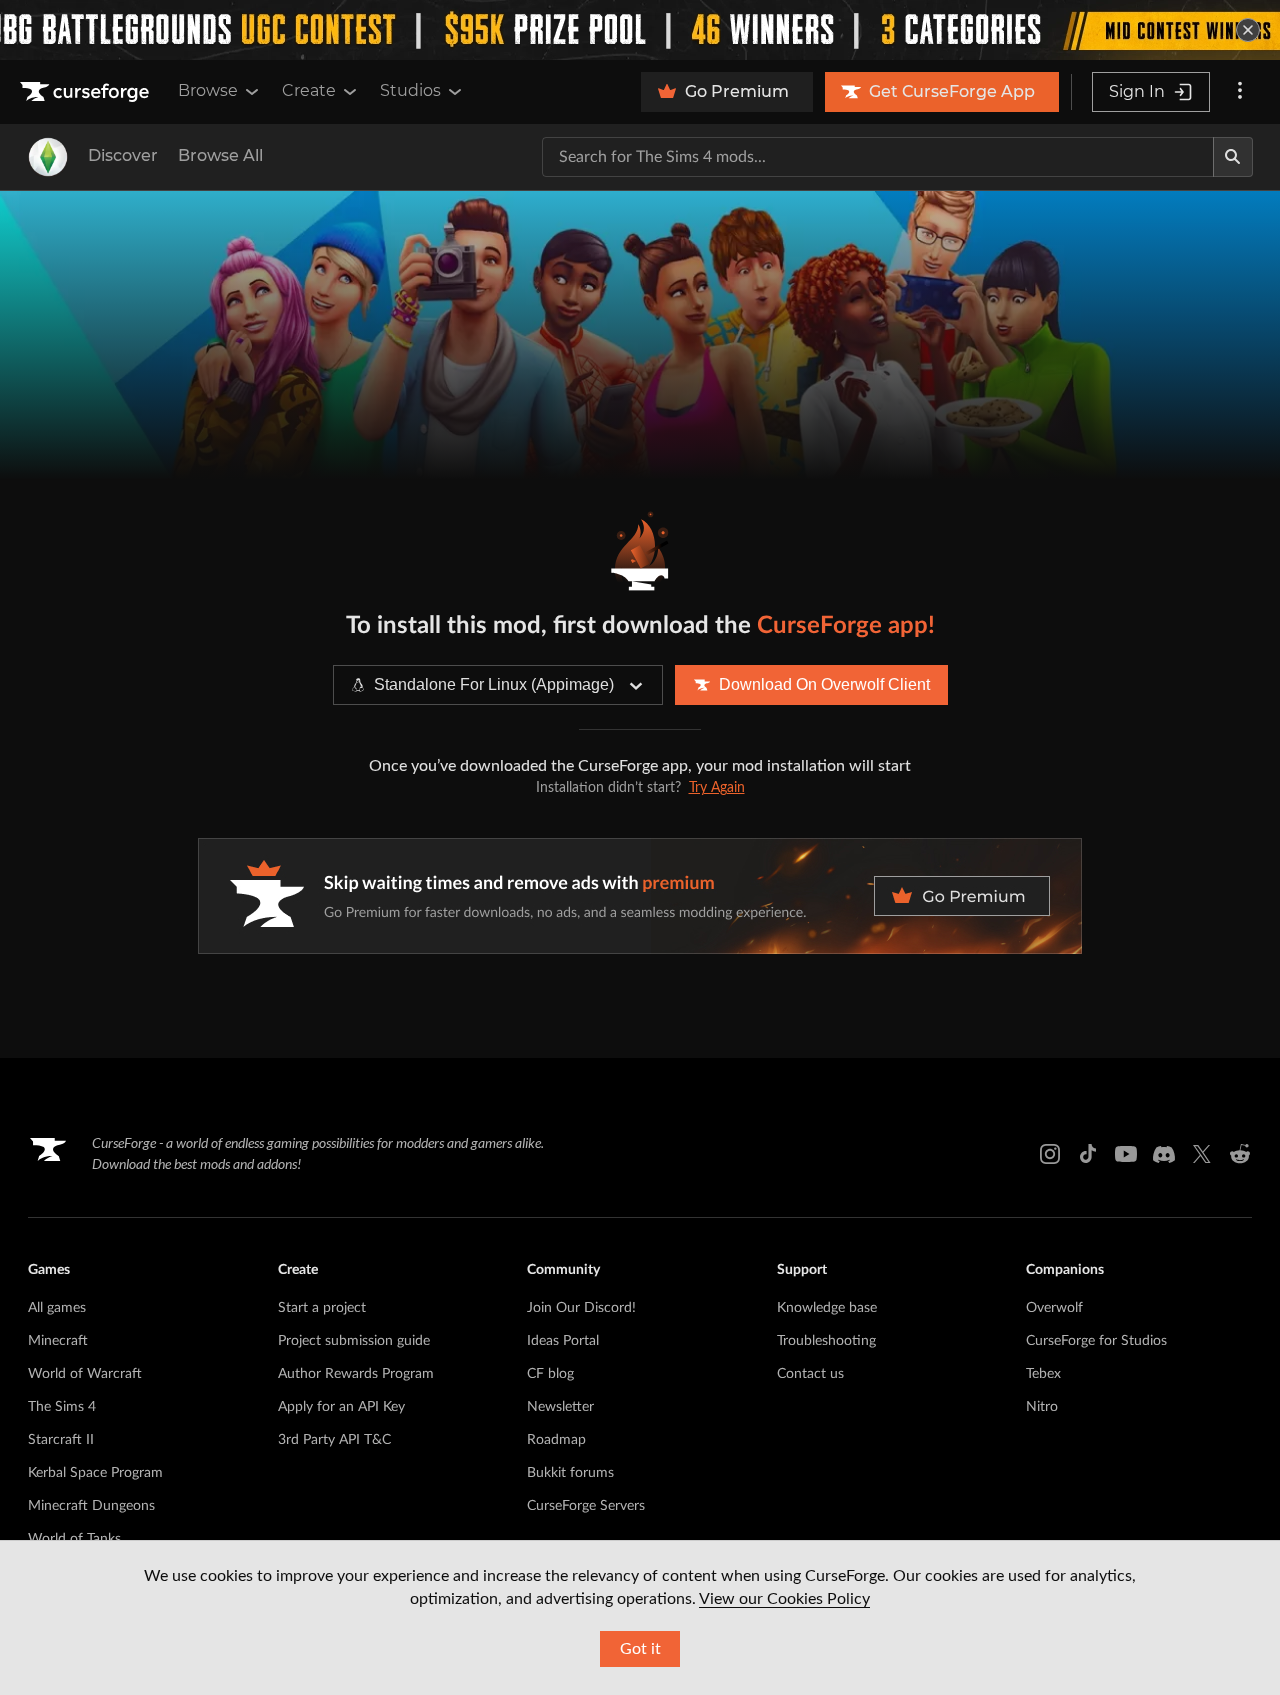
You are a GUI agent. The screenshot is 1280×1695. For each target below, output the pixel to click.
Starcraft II (61, 1440)
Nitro (1042, 1407)
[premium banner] (640, 896)
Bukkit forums (570, 1473)
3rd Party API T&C (334, 1440)
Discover (123, 155)
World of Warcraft (85, 1374)
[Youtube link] (1126, 1154)
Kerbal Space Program (95, 1473)
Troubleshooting (826, 1341)
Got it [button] (640, 1649)
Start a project (322, 1308)
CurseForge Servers (586, 1506)
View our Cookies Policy (784, 1599)
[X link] (1202, 1154)
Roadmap (556, 1440)
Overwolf (1054, 1308)
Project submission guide (354, 1341)
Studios (410, 90)
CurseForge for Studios (1096, 1341)
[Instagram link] (1050, 1154)
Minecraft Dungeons (91, 1506)
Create (309, 90)
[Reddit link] (1240, 1154)
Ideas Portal (563, 1341)
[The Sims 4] (48, 157)
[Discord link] (1164, 1154)
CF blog (550, 1374)
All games (57, 1308)
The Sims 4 (62, 1407)
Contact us (810, 1374)
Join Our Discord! (581, 1308)
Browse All (220, 155)
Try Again (717, 788)
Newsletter (560, 1407)
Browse (208, 90)
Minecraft (58, 1341)
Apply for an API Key (341, 1407)
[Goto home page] (87, 92)
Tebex (1043, 1374)
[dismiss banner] (1248, 30)
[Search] (1233, 157)
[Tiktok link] (1088, 1154)
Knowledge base (827, 1308)
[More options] (1240, 92)
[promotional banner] (640, 30)
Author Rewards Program (356, 1374)
